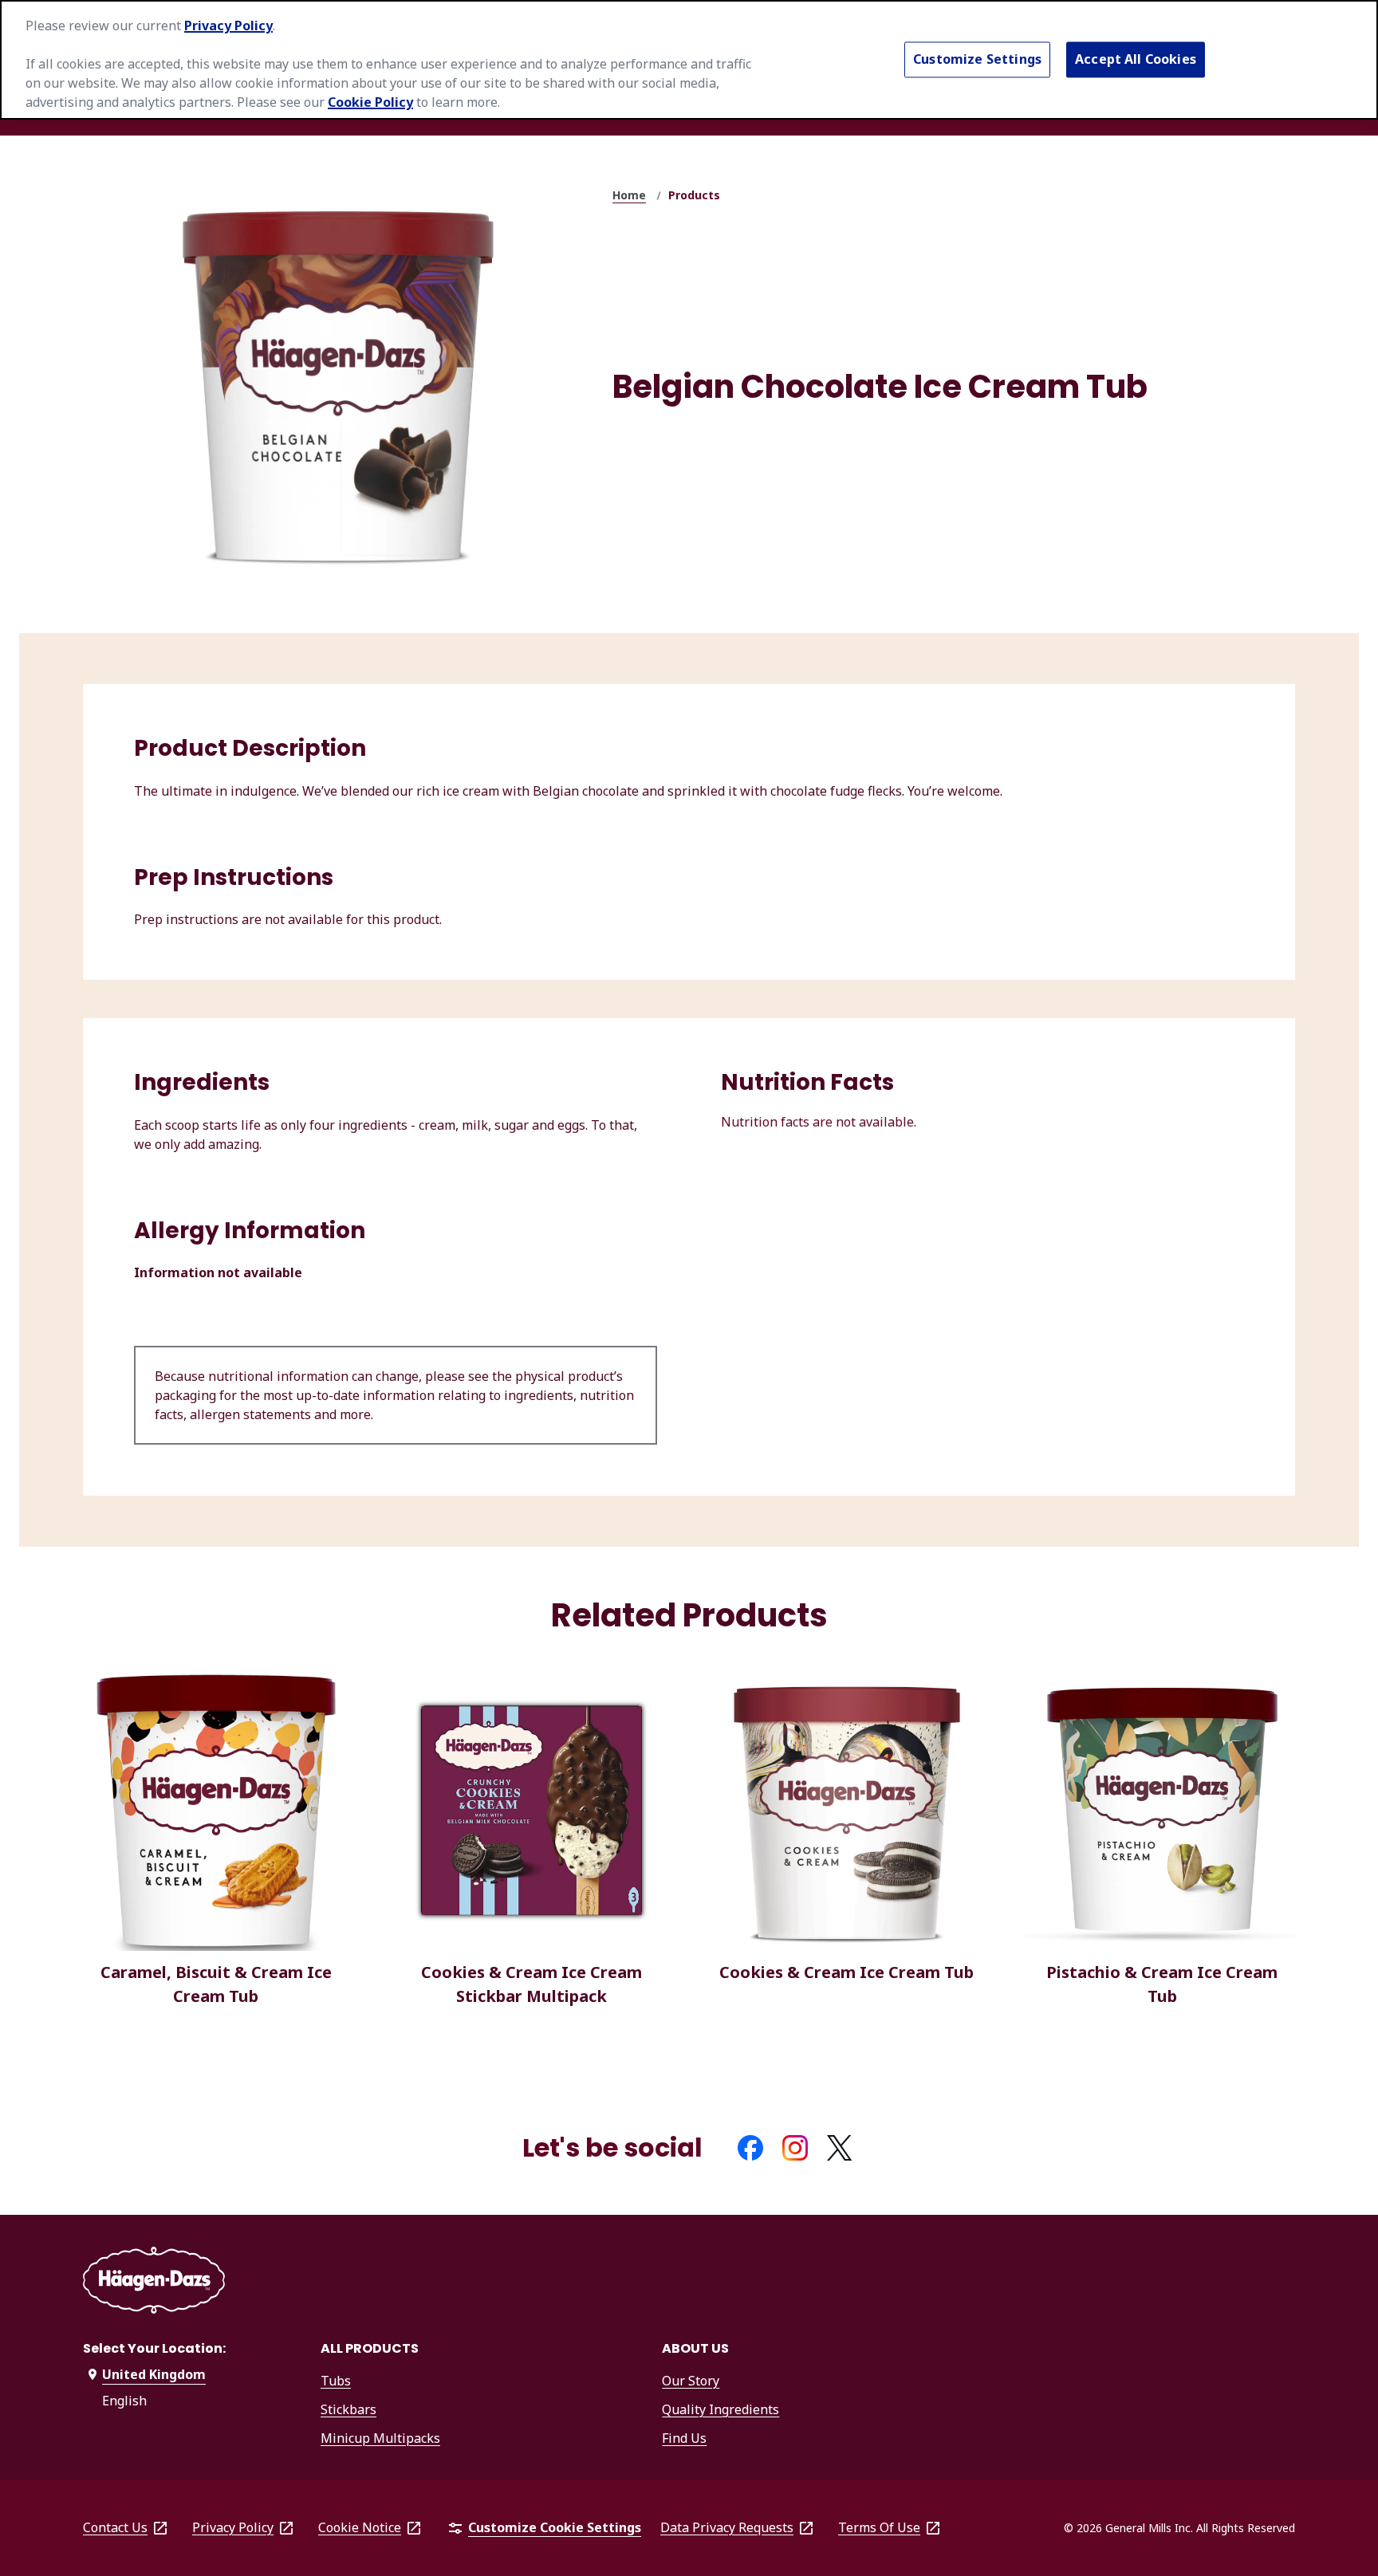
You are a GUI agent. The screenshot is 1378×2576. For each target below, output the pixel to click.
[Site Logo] (154, 2283)
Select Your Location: (154, 2348)
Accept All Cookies (1136, 59)
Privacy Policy (228, 26)
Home (629, 195)
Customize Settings (977, 59)
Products (694, 195)
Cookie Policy (370, 102)
